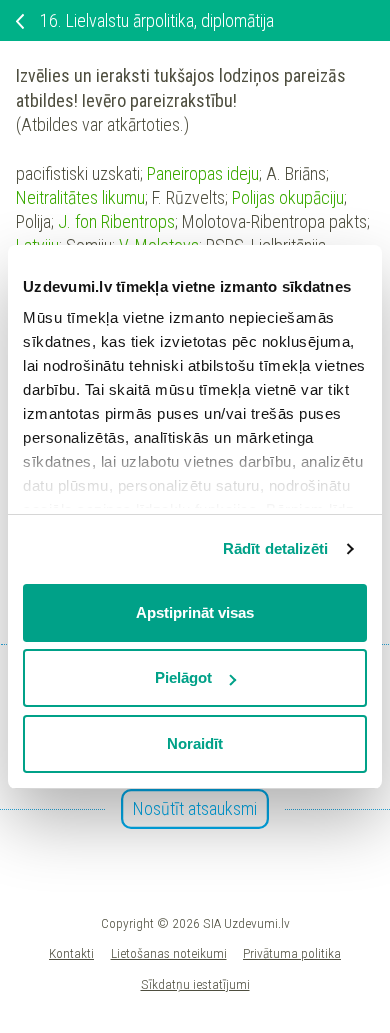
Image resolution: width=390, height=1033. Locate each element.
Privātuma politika (292, 953)
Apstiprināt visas (195, 612)
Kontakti (71, 953)
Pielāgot (183, 677)
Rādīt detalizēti (276, 548)
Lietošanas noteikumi (169, 953)
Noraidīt (195, 743)
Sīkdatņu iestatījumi (195, 984)
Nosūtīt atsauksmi (195, 808)
